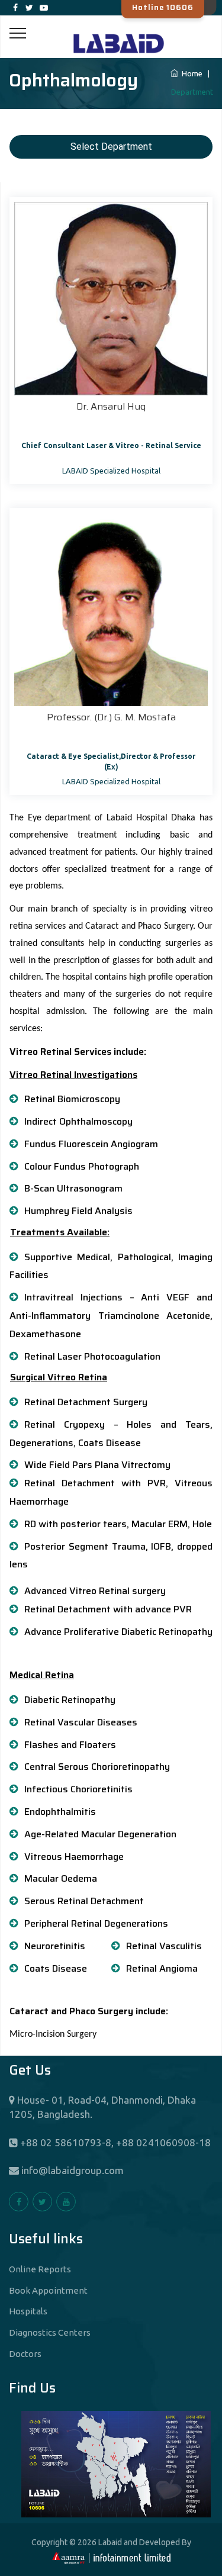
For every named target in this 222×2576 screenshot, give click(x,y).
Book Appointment (48, 2290)
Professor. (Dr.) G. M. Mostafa (111, 717)
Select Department (111, 146)
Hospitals (28, 2311)
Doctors (25, 2354)
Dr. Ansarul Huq (111, 406)
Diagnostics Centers (50, 2332)
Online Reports (40, 2269)
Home (191, 73)
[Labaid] (111, 29)
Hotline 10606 (163, 7)
